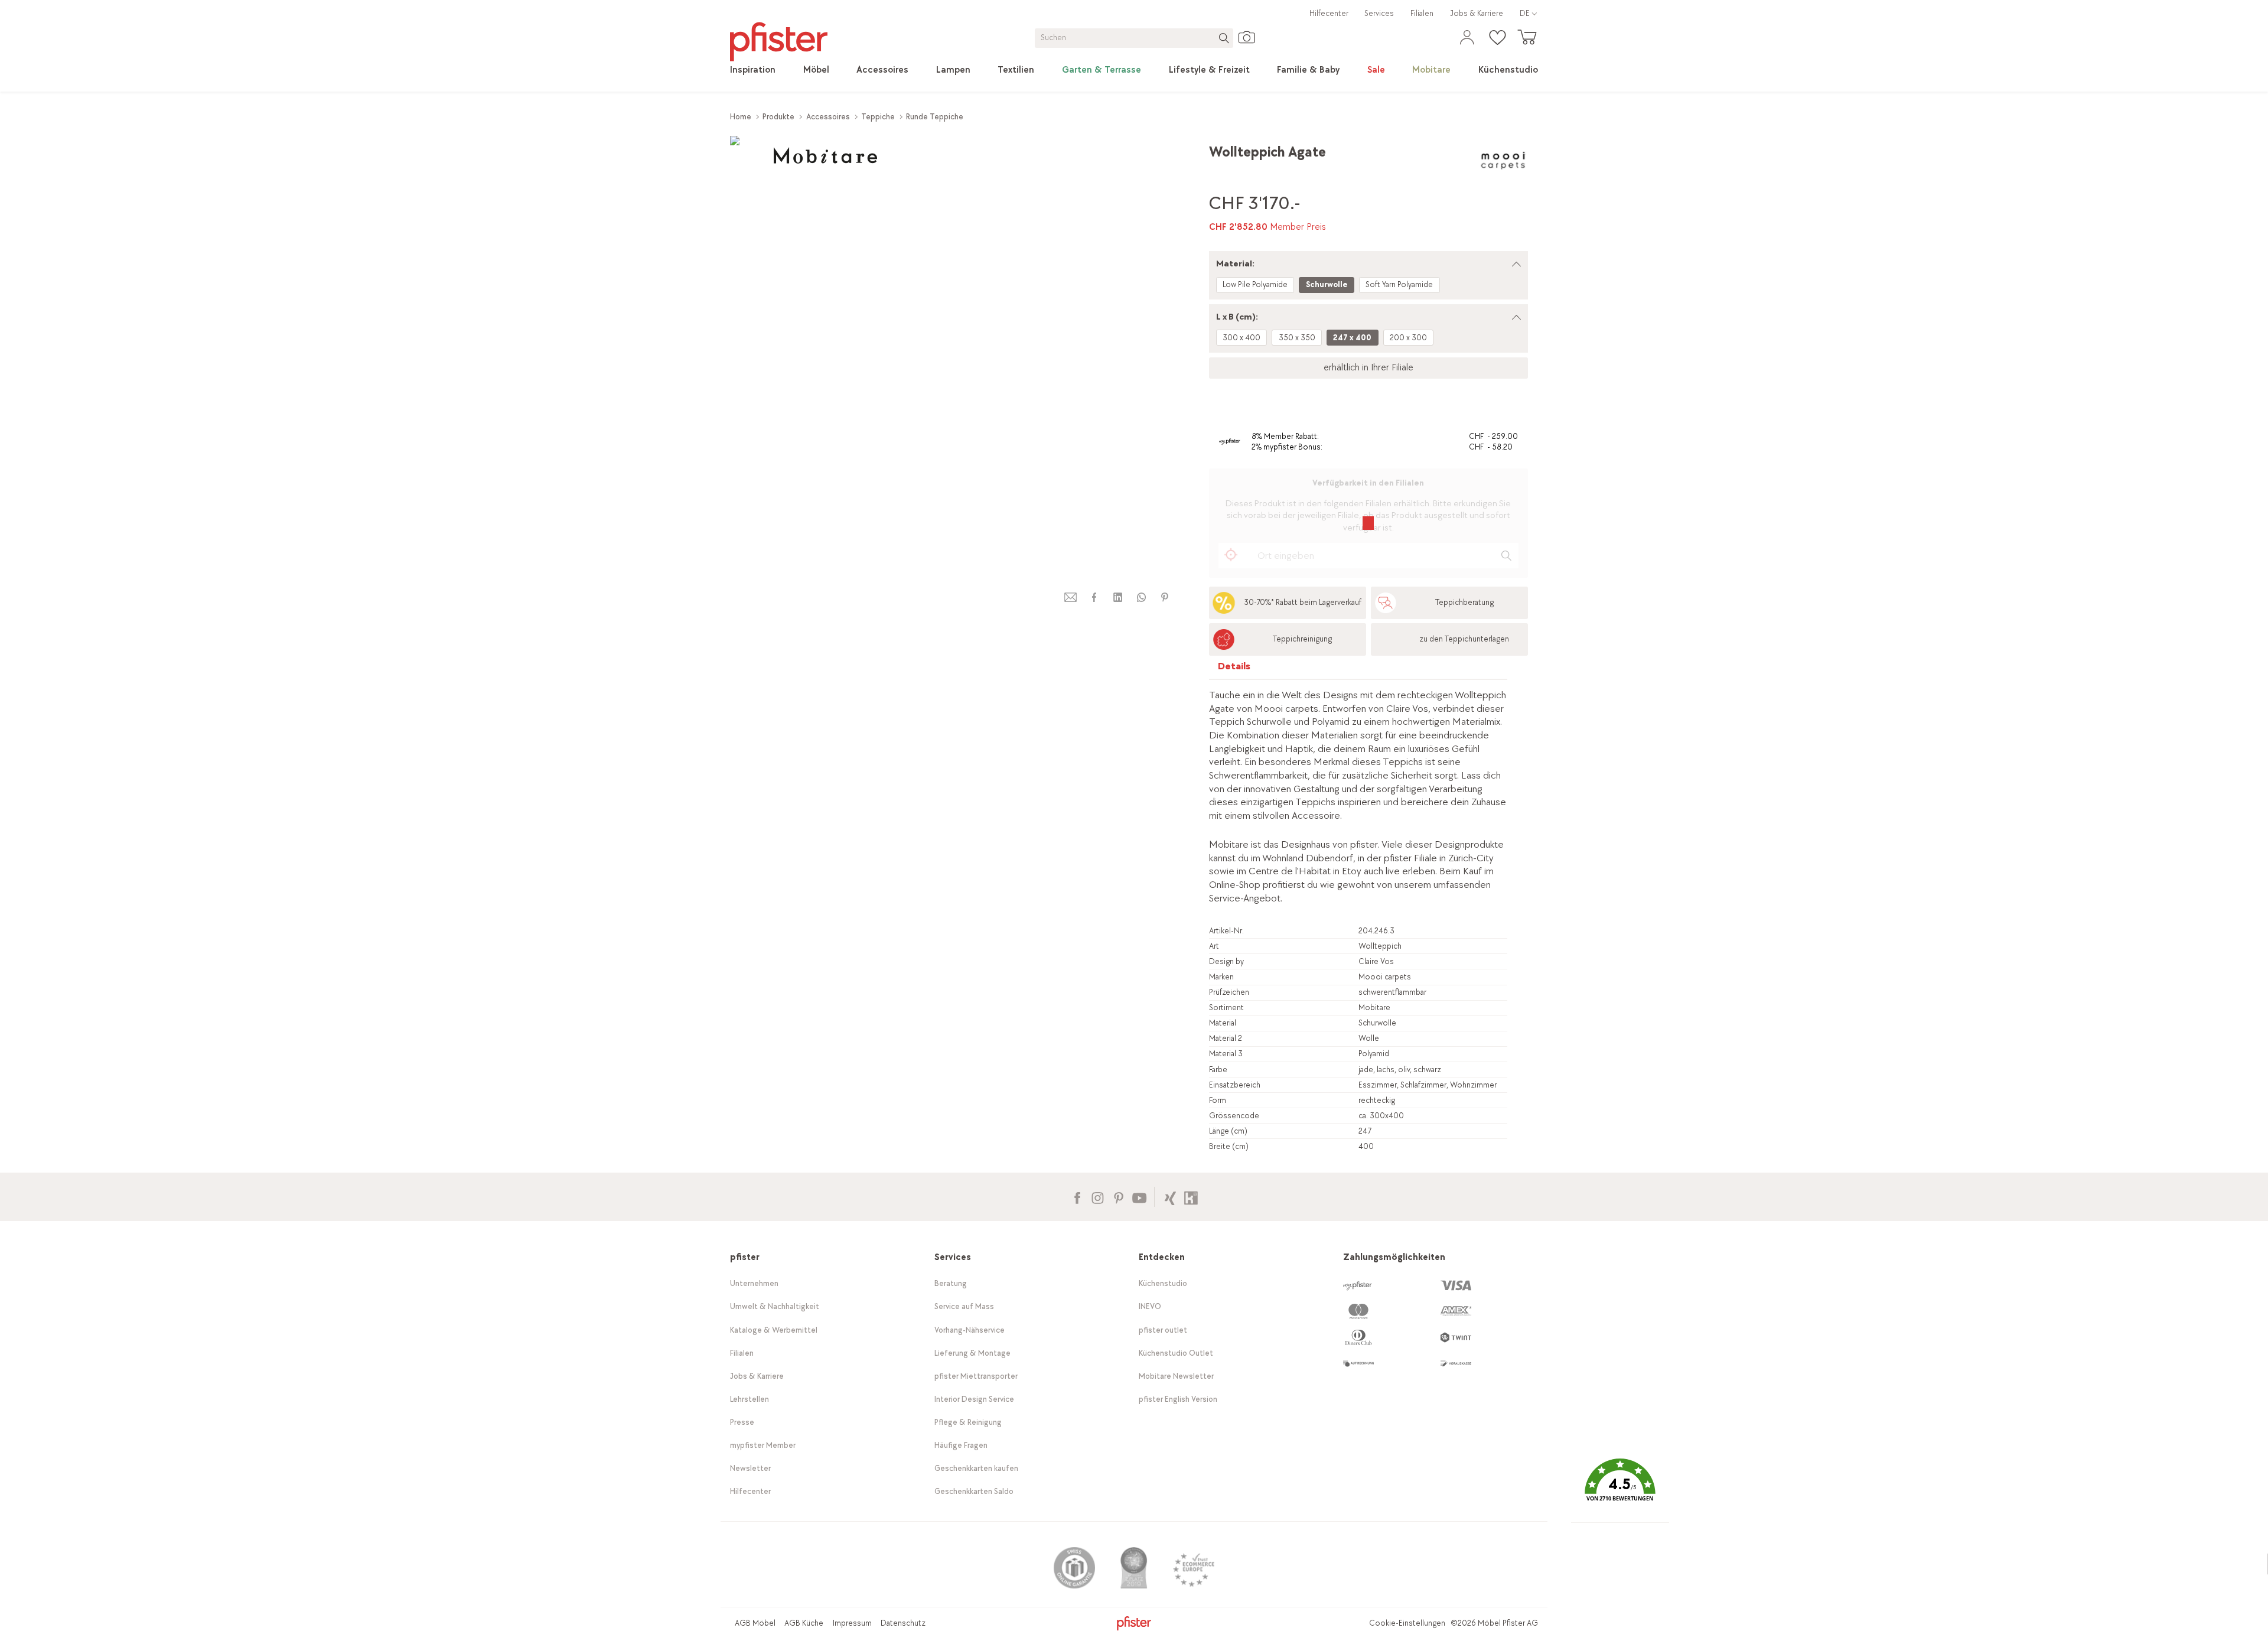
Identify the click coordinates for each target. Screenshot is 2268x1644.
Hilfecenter (1329, 13)
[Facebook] (1077, 1197)
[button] (1620, 1488)
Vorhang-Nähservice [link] (970, 1330)
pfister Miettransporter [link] (976, 1376)
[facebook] (1094, 598)
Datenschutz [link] (903, 1623)
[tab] (1234, 669)
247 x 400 (1352, 338)
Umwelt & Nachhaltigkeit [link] (775, 1306)
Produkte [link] (778, 117)
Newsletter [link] (750, 1468)
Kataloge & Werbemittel (774, 1330)
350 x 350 (1297, 338)
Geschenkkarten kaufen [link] (976, 1468)
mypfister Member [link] (763, 1445)
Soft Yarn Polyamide (1399, 284)
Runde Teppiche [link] (935, 117)
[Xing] (1170, 1197)
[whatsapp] (1141, 598)
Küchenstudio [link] (1163, 1283)
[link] (753, 70)
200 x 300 (1408, 338)
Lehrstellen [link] (750, 1399)
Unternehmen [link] (754, 1283)
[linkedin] (1117, 598)
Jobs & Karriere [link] (1477, 13)
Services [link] (1379, 13)
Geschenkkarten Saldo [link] (974, 1491)
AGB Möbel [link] (755, 1623)
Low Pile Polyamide (1255, 284)
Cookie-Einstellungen (1407, 1623)
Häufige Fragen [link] (961, 1445)
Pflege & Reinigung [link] (968, 1422)
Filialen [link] (1422, 13)
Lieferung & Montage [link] (972, 1353)
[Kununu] (1191, 1197)
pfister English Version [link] (1178, 1399)
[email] (1071, 598)
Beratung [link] (951, 1283)
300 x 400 (1241, 338)
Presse (742, 1422)
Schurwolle (1327, 284)
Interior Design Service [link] (974, 1399)
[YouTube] (1139, 1197)
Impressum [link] (852, 1623)
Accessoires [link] (828, 117)
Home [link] (741, 117)
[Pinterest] (1118, 1197)
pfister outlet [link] (1163, 1330)
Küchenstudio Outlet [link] (1176, 1353)
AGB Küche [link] (804, 1623)
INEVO (1150, 1306)
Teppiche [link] (878, 117)
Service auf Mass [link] (964, 1306)
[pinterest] (1165, 598)
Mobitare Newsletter (1176, 1376)
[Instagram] (1098, 1197)
